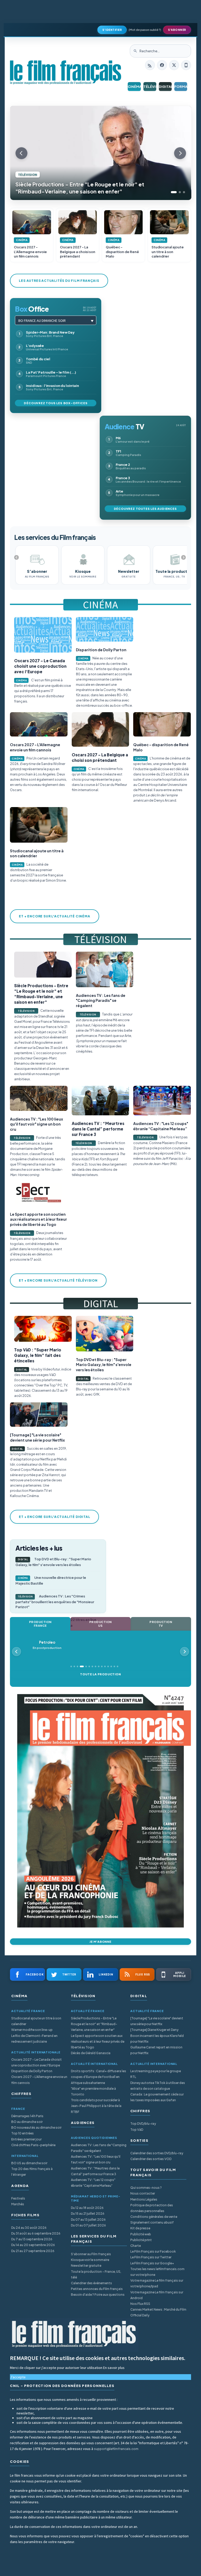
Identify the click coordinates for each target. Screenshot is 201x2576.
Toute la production (100, 1674)
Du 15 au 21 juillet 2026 (88, 2214)
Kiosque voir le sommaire (90, 2260)
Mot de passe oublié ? (145, 30)
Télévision (150, 87)
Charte (136, 2246)
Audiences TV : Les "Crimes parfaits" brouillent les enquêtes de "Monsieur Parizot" (55, 1601)
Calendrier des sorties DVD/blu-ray (157, 2153)
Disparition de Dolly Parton (32, 2071)
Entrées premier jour (26, 2139)
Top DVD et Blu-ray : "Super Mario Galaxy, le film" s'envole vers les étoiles (53, 1562)
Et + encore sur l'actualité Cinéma (54, 916)
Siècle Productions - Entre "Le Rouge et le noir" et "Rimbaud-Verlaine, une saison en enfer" (94, 2024)
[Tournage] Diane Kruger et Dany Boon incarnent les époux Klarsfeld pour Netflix (157, 2035)
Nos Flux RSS (140, 2304)
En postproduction (46, 1645)
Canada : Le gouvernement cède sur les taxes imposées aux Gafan (157, 2097)
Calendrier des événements (91, 2283)
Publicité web (141, 2234)
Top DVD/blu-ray (143, 2124)
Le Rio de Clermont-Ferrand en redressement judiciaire (34, 2039)
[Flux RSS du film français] (150, 65)
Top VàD (137, 2130)
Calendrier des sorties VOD (151, 2159)
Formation (181, 87)
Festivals (18, 2198)
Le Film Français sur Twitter (151, 2257)
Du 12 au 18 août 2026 (87, 2208)
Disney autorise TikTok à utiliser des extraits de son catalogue (158, 2086)
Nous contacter (143, 2193)
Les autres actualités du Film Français (59, 281)
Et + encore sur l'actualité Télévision (58, 1280)
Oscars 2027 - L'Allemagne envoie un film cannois (39, 2080)
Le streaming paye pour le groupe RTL (156, 2074)
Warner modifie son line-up (32, 2030)
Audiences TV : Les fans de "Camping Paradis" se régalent (99, 2148)
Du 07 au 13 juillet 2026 (88, 2220)
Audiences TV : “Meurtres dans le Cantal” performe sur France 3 (95, 2171)
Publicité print (141, 2240)
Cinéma (134, 87)
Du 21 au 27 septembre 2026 (33, 2251)
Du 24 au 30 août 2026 (29, 2228)
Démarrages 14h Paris (27, 2116)
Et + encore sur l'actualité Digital (54, 1517)
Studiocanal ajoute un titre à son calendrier (36, 2021)
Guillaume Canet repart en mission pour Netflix (156, 2050)
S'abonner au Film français (91, 2254)
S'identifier (112, 30)
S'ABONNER (177, 30)
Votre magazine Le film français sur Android (157, 2295)
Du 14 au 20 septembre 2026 (33, 2245)
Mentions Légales (144, 2199)
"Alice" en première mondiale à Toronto (93, 2091)
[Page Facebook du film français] (162, 65)
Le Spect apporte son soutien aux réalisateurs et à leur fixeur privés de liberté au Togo (98, 2041)
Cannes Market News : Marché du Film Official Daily (158, 2312)
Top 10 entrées (23, 2133)
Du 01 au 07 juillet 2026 (88, 2225)
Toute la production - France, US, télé (96, 2274)
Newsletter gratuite (86, 2266)
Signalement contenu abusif (152, 2222)
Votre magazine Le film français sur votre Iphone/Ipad (157, 2283)
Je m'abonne (100, 1942)
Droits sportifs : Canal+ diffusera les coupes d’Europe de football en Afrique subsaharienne (99, 2077)
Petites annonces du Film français (97, 2289)
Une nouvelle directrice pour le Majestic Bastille (51, 1580)
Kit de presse (140, 2228)
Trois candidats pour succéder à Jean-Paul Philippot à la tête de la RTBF (96, 2106)
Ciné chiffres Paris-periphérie (33, 2145)
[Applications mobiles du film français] (186, 65)
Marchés (18, 2204)
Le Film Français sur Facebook (153, 2251)
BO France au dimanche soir (42, 321)
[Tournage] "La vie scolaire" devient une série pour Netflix (157, 2021)
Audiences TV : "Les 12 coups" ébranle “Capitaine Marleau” (93, 2183)
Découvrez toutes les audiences (145, 509)
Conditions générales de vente (154, 2217)
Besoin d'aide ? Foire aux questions (98, 2295)
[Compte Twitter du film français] (174, 65)
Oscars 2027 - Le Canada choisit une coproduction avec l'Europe (37, 2062)
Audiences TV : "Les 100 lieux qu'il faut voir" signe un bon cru (96, 2159)
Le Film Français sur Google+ (152, 2263)
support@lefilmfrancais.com (116, 2449)
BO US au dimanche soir (29, 2163)
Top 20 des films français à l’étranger (32, 2172)
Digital (165, 87)
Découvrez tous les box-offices (56, 403)
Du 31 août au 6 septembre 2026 (36, 2233)
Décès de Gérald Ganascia (91, 2053)
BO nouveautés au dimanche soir (36, 2127)
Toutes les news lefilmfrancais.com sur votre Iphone (157, 2272)
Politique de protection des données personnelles (152, 2208)
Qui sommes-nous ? (146, 2188)
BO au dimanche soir (27, 2122)
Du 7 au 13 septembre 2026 (32, 2239)
